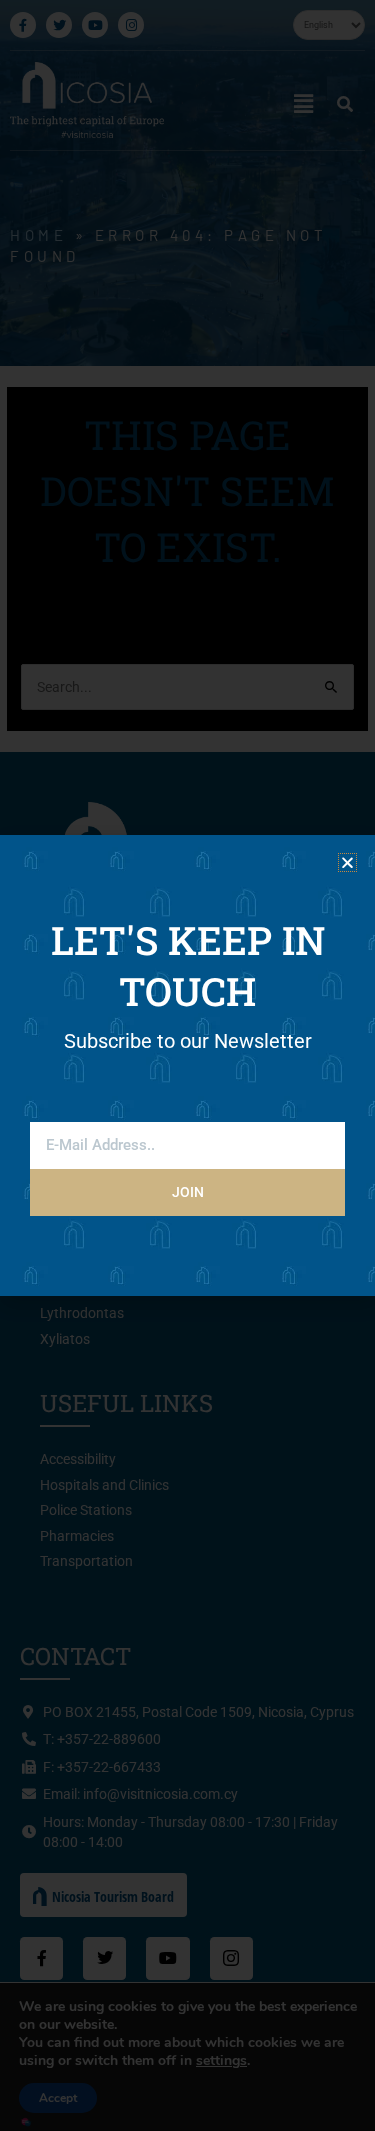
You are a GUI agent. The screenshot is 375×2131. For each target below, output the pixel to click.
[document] (187, 1065)
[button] (347, 862)
